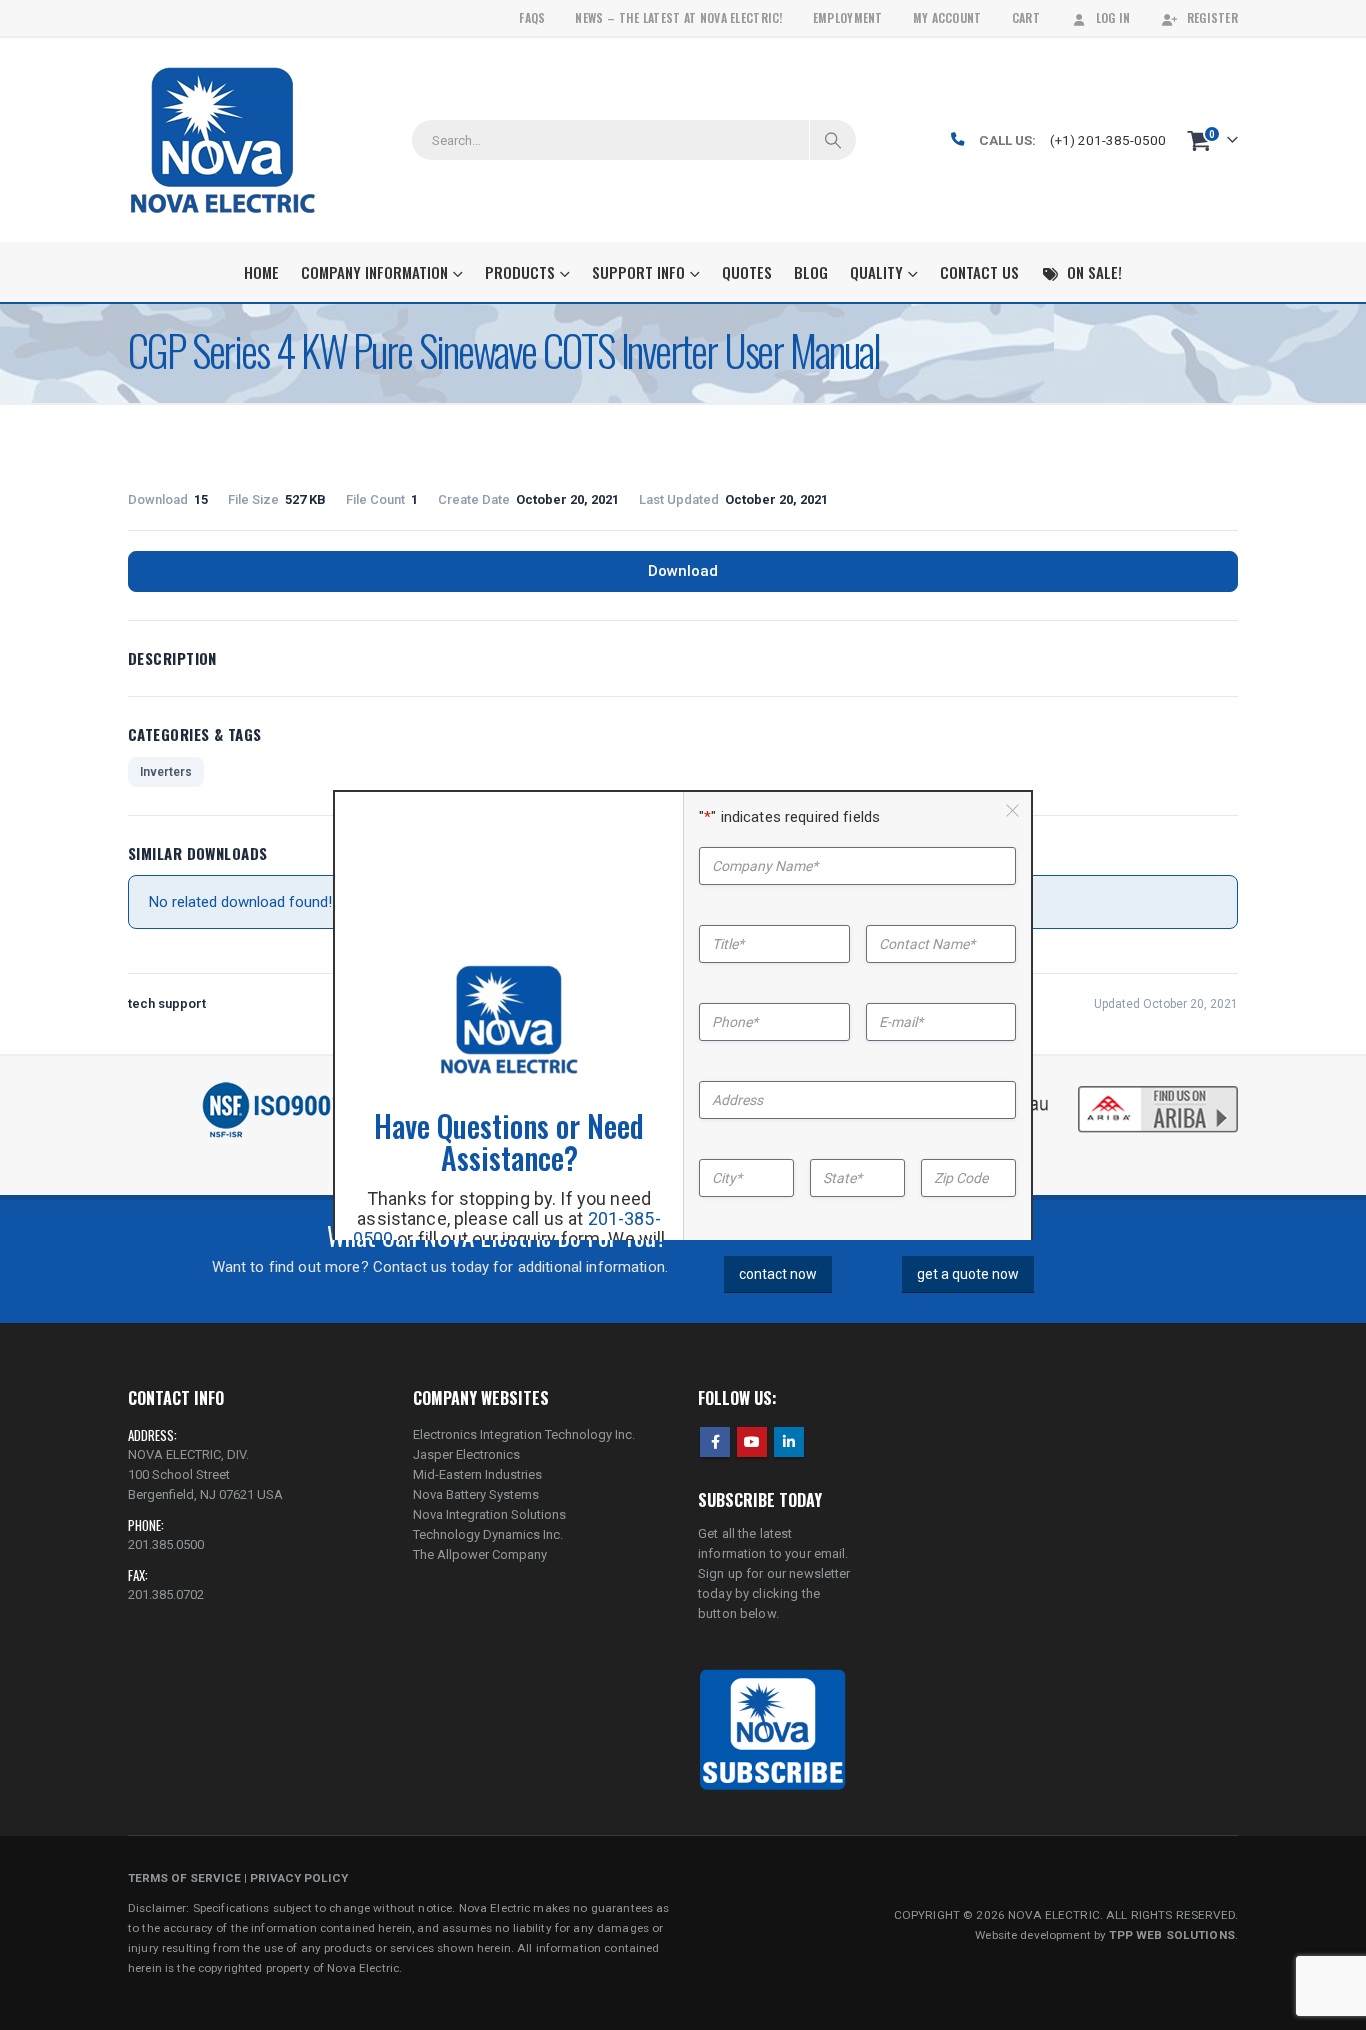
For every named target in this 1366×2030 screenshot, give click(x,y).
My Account (947, 17)
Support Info (638, 272)
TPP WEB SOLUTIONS (1171, 1935)
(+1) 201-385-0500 (1108, 140)
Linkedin (789, 1442)
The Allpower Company (480, 1554)
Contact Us (979, 272)
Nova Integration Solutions (489, 1514)
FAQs (532, 17)
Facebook (715, 1442)
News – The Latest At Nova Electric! (678, 17)
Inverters (166, 772)
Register (1212, 17)
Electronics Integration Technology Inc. (524, 1434)
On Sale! (1094, 272)
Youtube (752, 1442)
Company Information (374, 272)
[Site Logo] (222, 140)
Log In (1113, 17)
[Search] (833, 140)
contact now (778, 1274)
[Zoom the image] (1158, 1088)
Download (683, 571)
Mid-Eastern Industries (477, 1474)
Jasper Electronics (466, 1454)
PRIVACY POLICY (299, 1878)
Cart (1026, 17)
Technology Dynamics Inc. (488, 1534)
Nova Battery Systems (476, 1494)
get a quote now (968, 1274)
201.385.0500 (166, 1544)
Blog (811, 272)
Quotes (747, 272)
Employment (848, 17)
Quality (876, 272)
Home (261, 272)
